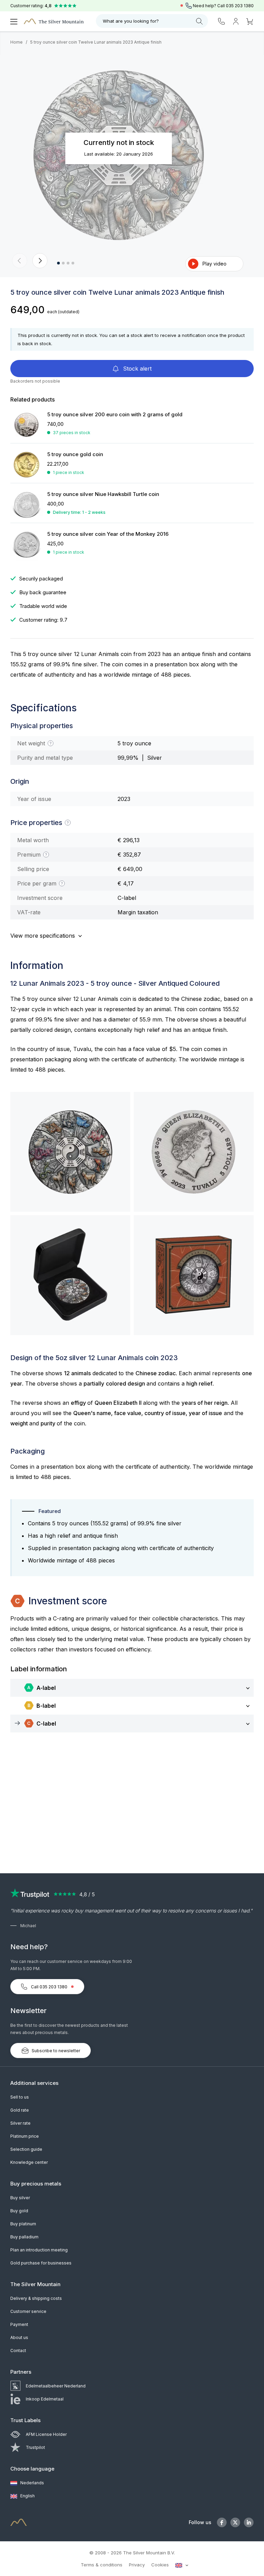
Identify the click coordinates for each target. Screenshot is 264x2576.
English (27, 2496)
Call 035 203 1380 (49, 1987)
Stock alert (136, 369)
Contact (18, 2351)
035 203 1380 (240, 6)
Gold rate (20, 2110)
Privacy (137, 2565)
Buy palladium (24, 2237)
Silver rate (20, 2123)
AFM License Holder (46, 2434)
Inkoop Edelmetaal (45, 2399)
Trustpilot (35, 2447)
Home (16, 42)
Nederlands (32, 2483)
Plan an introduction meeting (39, 2250)
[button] (20, 261)
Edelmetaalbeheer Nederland (56, 2386)
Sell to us (20, 2097)
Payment (19, 2324)
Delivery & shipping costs (36, 2298)
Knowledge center (29, 2162)
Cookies (160, 2565)
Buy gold (19, 2211)
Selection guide (26, 2149)
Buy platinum (23, 2224)
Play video (214, 264)
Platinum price (25, 2136)
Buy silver (20, 2198)
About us (19, 2337)
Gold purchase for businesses (41, 2263)
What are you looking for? (131, 21)
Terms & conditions (102, 2565)
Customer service (28, 2311)
